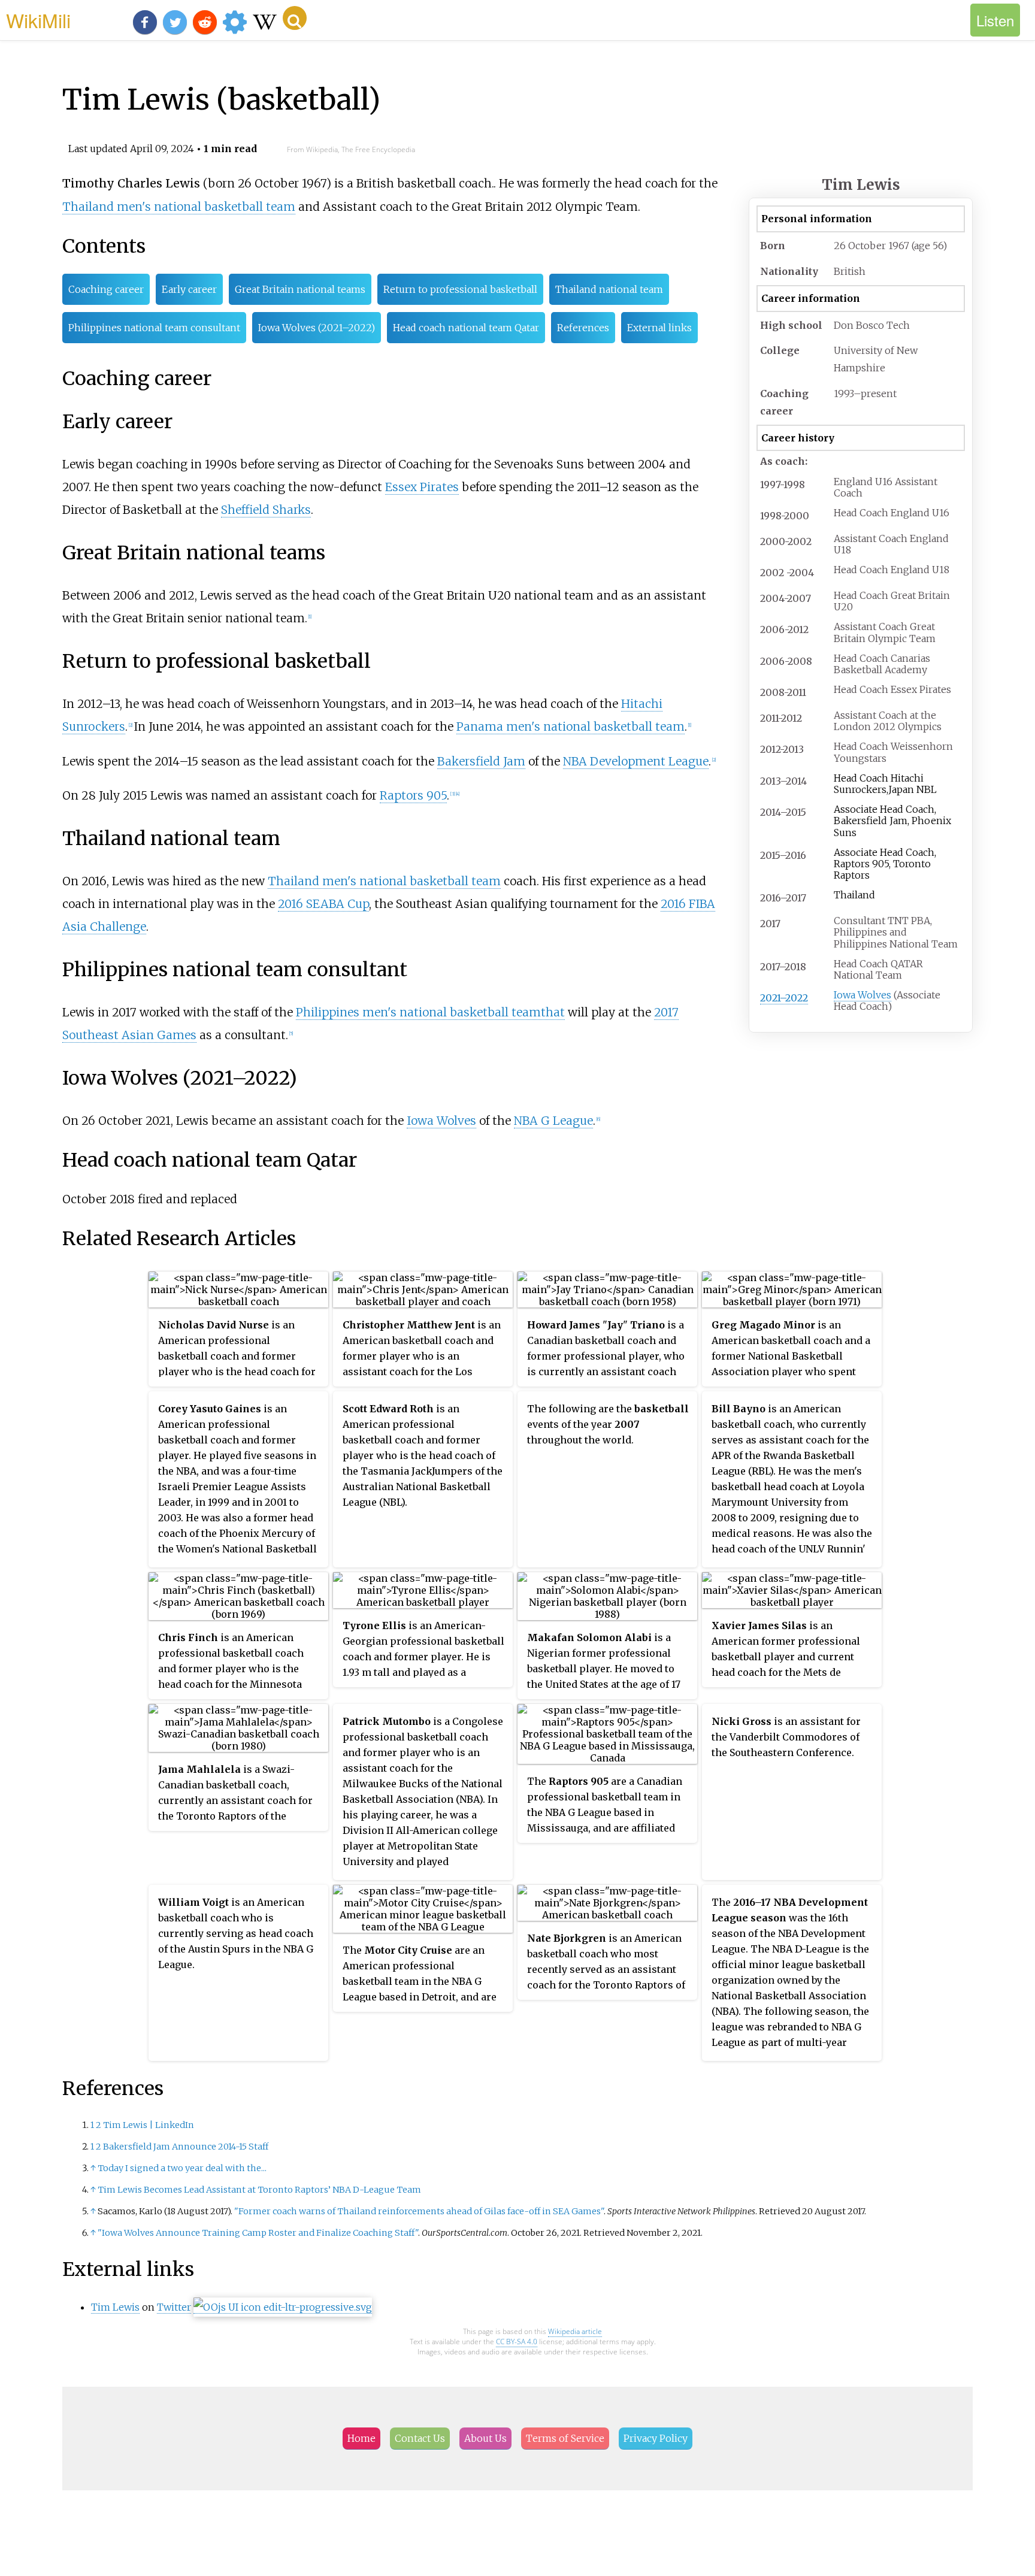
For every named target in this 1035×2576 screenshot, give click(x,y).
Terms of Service (565, 2438)
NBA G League (553, 1121)
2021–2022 (784, 998)
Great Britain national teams (300, 289)
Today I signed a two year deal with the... (182, 2168)
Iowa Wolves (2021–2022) (317, 328)
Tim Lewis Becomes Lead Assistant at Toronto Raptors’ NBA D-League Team (259, 2190)
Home (361, 2438)
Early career (189, 289)
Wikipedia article (575, 2331)
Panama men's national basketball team (571, 727)
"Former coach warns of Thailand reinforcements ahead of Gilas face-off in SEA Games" (419, 2211)
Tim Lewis (115, 2307)
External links (659, 328)
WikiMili (38, 20)
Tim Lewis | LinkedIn (149, 2125)
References (583, 328)
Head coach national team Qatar (466, 328)
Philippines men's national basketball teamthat (430, 1012)
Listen (995, 20)
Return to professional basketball (460, 289)
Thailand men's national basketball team (179, 207)
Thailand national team (609, 289)
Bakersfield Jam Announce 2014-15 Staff (186, 2147)
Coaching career (106, 289)
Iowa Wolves (862, 995)
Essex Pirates (422, 487)
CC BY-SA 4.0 (517, 2342)
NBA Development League (636, 761)
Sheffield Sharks (266, 510)
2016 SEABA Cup (323, 904)
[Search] (295, 18)
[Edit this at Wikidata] (283, 2307)
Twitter (174, 2307)
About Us (485, 2438)
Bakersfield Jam (481, 761)
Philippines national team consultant (154, 328)
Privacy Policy (656, 2438)
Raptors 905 (413, 795)
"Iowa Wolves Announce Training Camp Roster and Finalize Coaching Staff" (258, 2233)
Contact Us (420, 2438)
